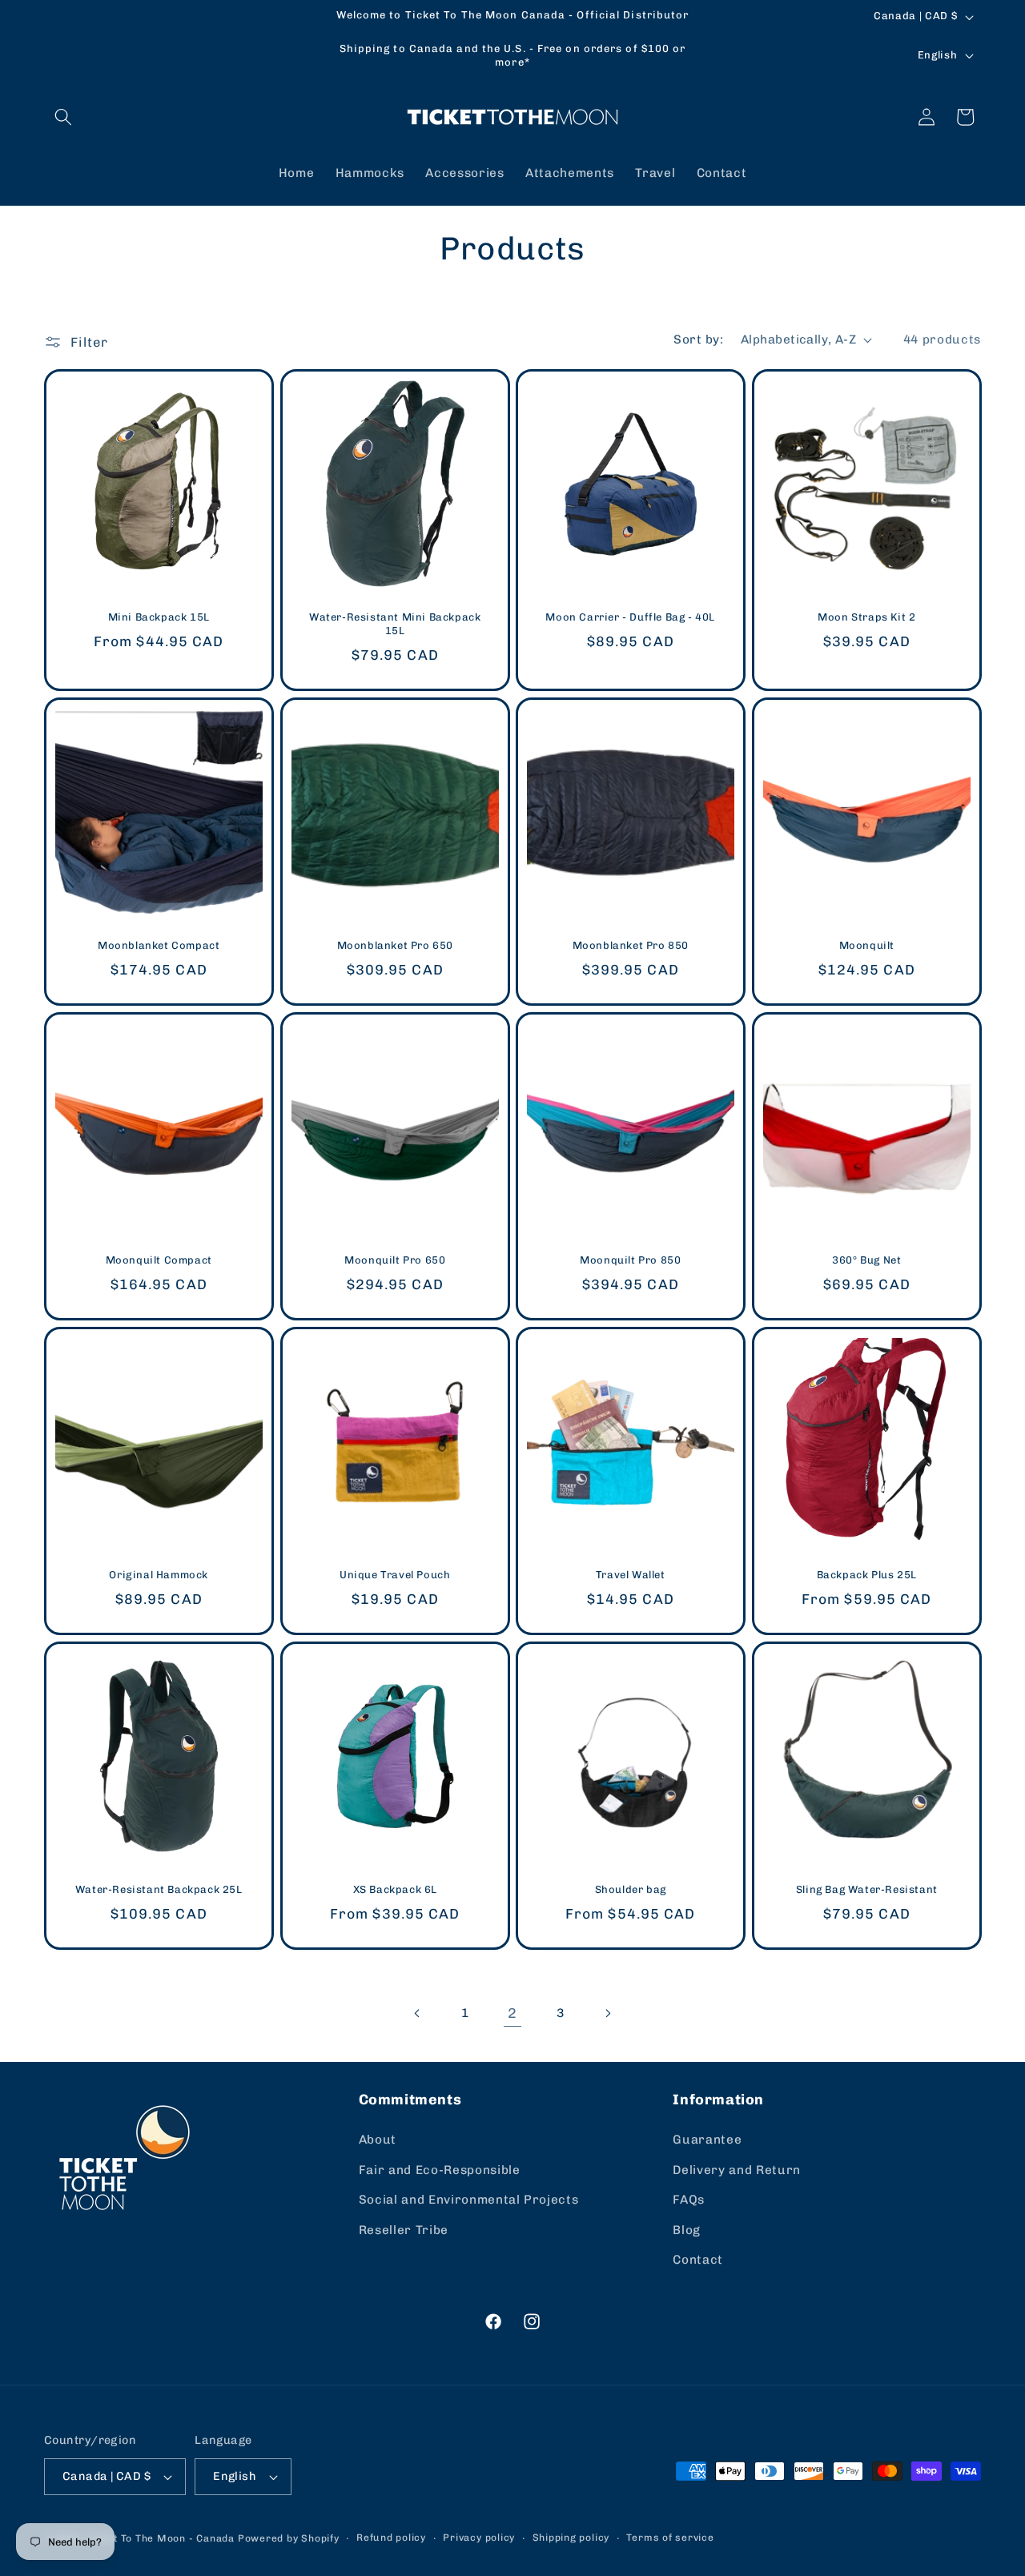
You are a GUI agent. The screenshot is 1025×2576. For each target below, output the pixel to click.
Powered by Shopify (289, 2538)
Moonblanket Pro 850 (631, 946)
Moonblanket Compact (159, 946)
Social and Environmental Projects (469, 2200)
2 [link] (512, 2013)
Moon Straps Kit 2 (866, 618)
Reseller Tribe (404, 2230)
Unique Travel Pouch (395, 1575)
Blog (687, 2230)
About (378, 2140)
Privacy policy (479, 2538)
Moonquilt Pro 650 (395, 1261)
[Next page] (608, 2013)
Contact (698, 2261)
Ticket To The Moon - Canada (160, 2538)
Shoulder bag (631, 1890)
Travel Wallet (631, 1575)
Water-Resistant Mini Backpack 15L (395, 625)
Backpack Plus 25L (866, 1575)
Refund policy (391, 2538)
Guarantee (707, 2140)
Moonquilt (866, 946)
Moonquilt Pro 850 (630, 1261)
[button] (63, 117)
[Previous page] (417, 2013)
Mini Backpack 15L (159, 618)
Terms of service (670, 2538)
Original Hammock (159, 1575)
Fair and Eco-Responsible (440, 2170)
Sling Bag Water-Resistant (866, 1890)
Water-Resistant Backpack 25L (159, 1890)
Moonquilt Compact (159, 1261)
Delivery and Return (737, 2170)
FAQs (689, 2200)
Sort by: (698, 340)
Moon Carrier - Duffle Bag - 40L (630, 618)
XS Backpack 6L (394, 1890)
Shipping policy (571, 2538)
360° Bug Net (866, 1261)
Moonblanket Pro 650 (394, 946)
